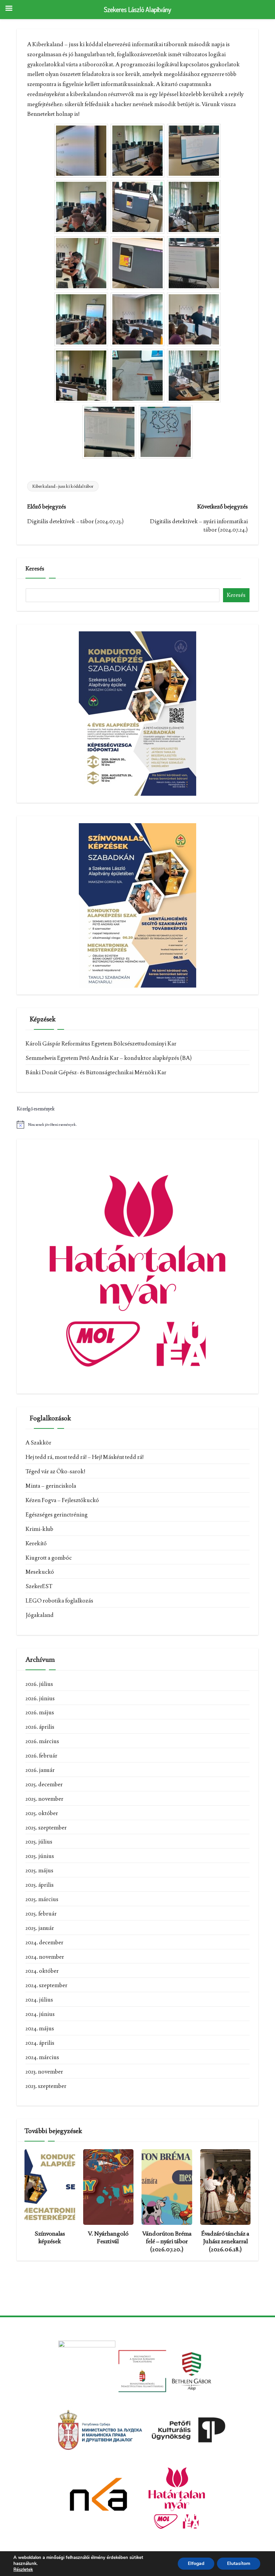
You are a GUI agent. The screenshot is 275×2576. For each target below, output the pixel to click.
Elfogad (196, 2563)
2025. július (39, 1842)
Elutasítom (239, 2563)
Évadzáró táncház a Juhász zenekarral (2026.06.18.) (225, 2241)
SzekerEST (39, 1586)
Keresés (35, 568)
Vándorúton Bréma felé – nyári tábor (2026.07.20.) (167, 2241)
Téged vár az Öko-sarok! (55, 1471)
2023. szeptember (46, 2086)
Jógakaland (40, 1615)
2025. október (42, 1813)
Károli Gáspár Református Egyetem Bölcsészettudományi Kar (101, 1043)
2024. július (39, 2000)
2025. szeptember (46, 1827)
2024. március (42, 2057)
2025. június (40, 1856)
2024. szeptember (46, 1985)
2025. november (44, 1799)
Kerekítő (36, 1543)
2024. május (40, 2028)
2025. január (40, 1928)
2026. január (40, 1770)
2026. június (40, 1698)
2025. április (40, 1885)
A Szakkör (38, 1442)
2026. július (39, 1684)
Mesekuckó (40, 1572)
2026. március (42, 1741)
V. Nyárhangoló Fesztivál (108, 2237)
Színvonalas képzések (50, 2237)
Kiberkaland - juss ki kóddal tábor (63, 486)
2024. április (40, 2043)
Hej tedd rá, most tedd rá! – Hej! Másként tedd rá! (85, 1457)
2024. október (42, 1971)
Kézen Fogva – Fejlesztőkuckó (62, 1500)
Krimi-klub (39, 1529)
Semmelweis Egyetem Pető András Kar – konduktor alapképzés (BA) (109, 1058)
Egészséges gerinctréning (57, 1514)
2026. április (40, 1727)
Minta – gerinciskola (51, 1486)
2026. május (40, 1712)
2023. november (44, 2072)
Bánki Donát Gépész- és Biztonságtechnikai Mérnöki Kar (96, 1072)
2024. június (40, 2014)
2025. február (41, 1914)
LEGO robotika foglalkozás (59, 1601)
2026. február (41, 1755)
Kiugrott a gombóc (49, 1558)
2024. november (45, 1957)
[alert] (137, 1124)
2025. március (42, 1899)
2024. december (44, 1942)
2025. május (39, 1870)
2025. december (44, 1784)
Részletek (23, 2570)
